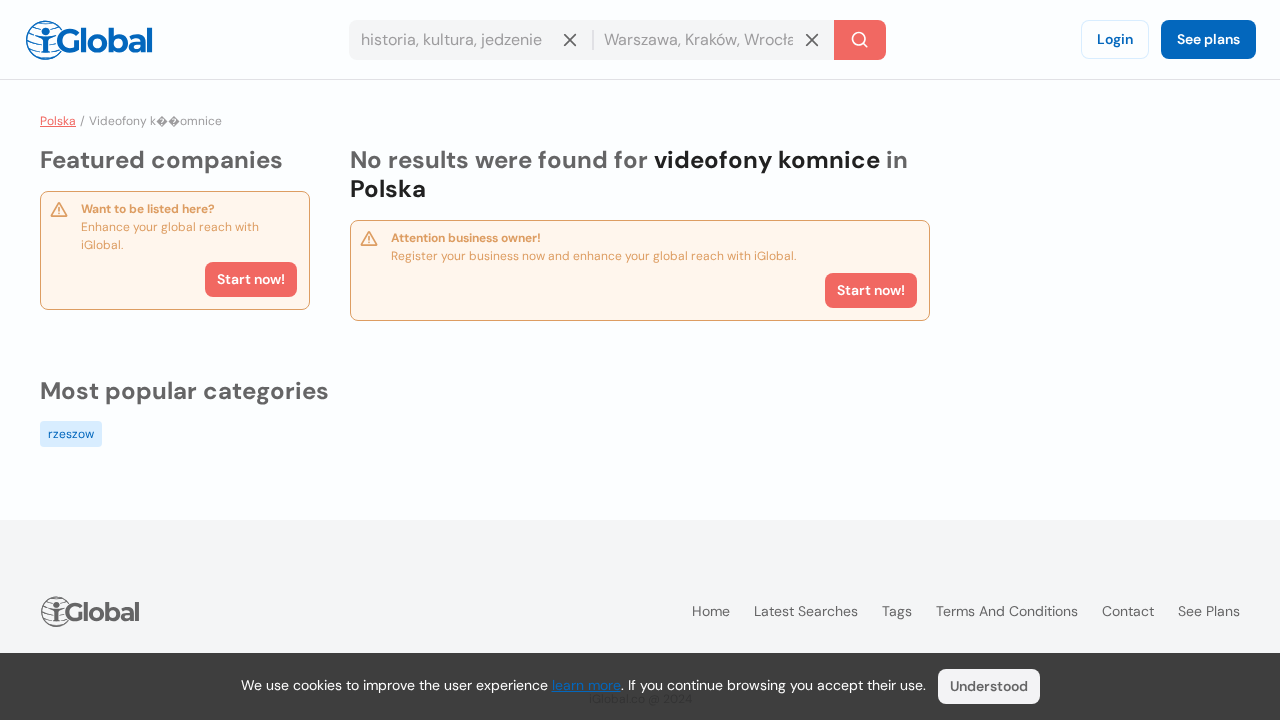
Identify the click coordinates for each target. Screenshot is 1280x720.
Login (1115, 39)
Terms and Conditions (1007, 611)
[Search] (860, 40)
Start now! (251, 279)
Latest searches (806, 611)
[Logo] (89, 40)
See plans (1208, 39)
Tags (897, 611)
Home (711, 611)
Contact (1128, 611)
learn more (586, 685)
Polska (58, 121)
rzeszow (71, 434)
